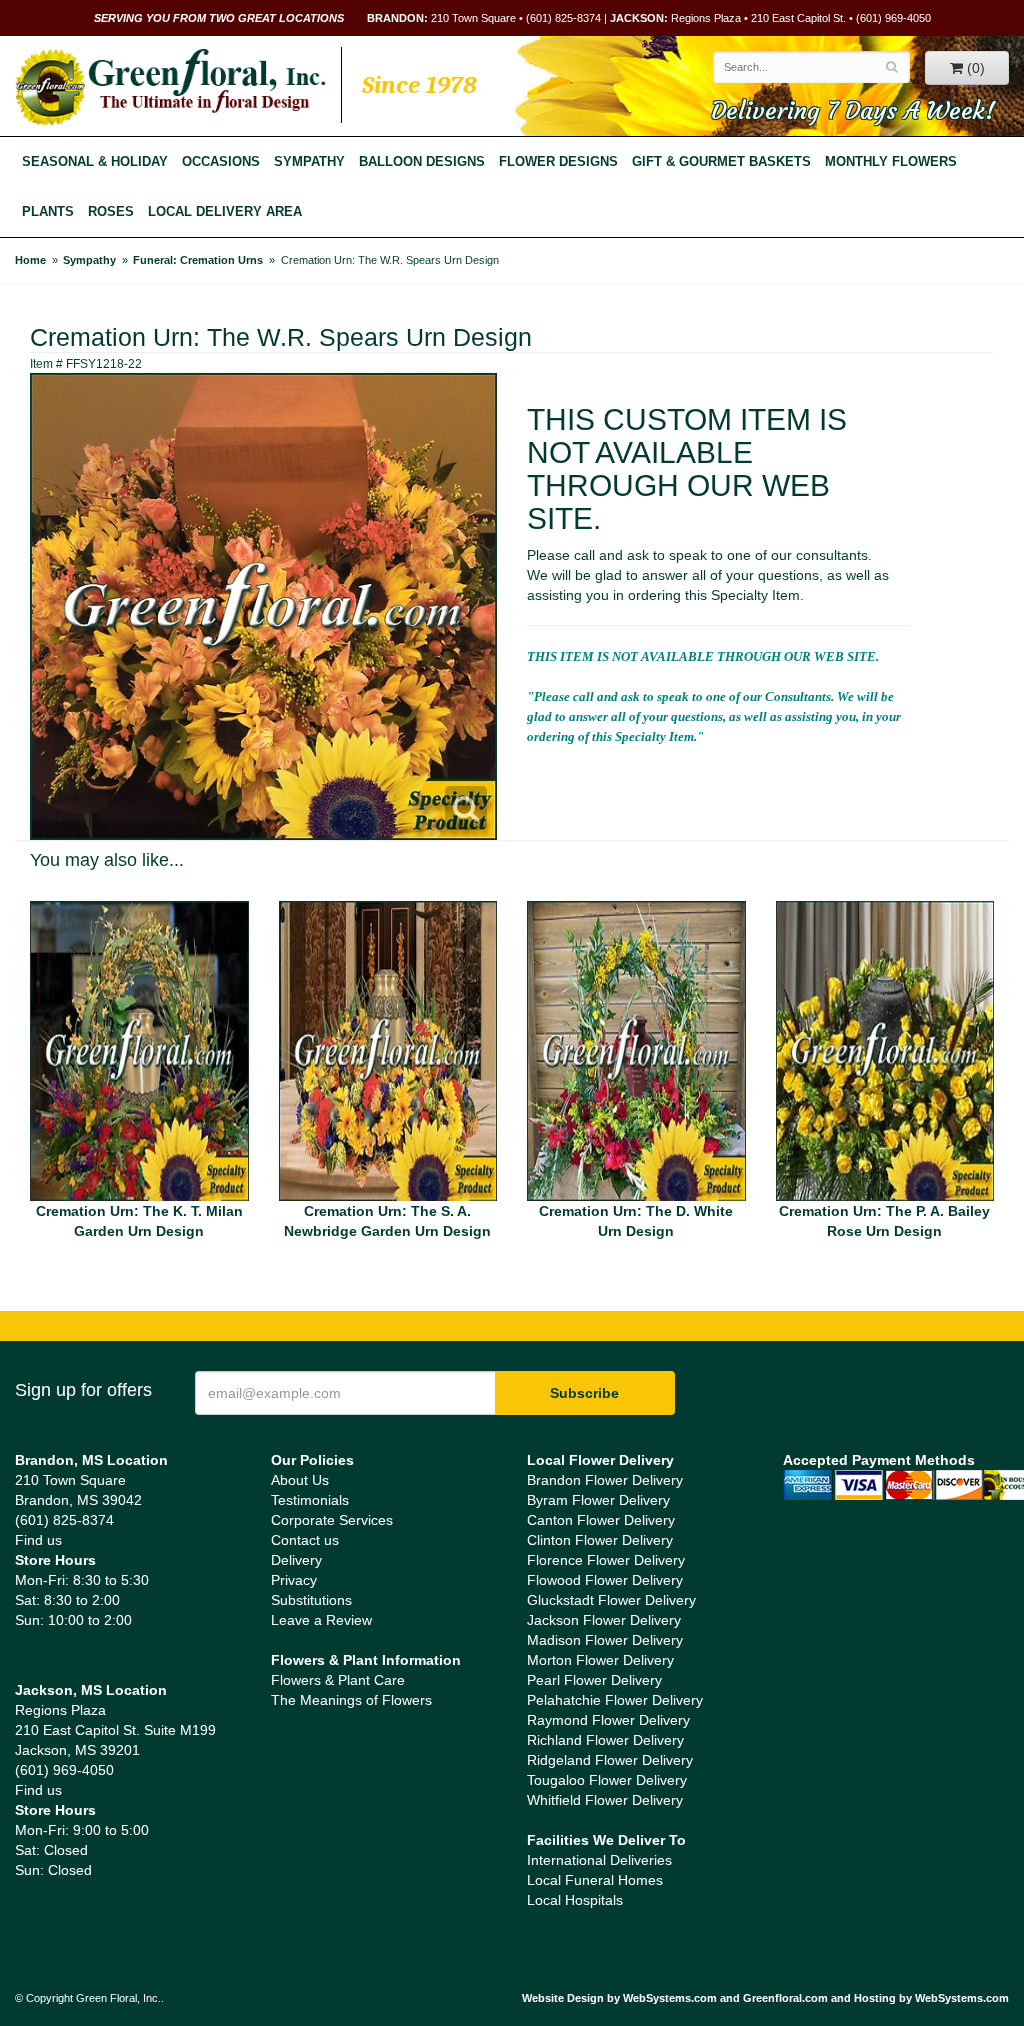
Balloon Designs (422, 162)
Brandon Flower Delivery (605, 1480)
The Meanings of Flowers (351, 1700)
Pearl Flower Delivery (594, 1680)
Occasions (221, 162)
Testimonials (310, 1500)
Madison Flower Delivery (605, 1640)
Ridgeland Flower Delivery (610, 1760)
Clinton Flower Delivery (600, 1540)
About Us (300, 1480)
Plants (48, 212)
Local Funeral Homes (595, 1880)
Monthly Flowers (891, 162)
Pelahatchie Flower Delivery (615, 1700)
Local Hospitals (575, 1900)
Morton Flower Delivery (600, 1660)
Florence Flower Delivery (606, 1560)
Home (30, 260)
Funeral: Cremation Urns (198, 260)
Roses (111, 212)
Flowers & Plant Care (338, 1680)
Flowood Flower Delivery (605, 1580)
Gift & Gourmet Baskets (721, 162)
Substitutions (311, 1600)
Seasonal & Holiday (95, 162)
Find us (38, 1540)
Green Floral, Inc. (170, 87)
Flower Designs (558, 162)
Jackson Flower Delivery (604, 1620)
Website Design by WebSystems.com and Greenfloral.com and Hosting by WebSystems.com (765, 1998)
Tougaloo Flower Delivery (607, 1780)
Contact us (305, 1540)
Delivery (296, 1560)
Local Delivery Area (225, 212)
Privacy (294, 1580)
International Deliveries (599, 1860)
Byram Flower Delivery (598, 1500)
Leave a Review (321, 1620)
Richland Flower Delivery (605, 1740)
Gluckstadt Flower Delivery (611, 1600)
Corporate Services (332, 1520)
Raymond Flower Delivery (608, 1720)
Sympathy (309, 162)
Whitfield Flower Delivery (605, 1800)
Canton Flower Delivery (601, 1520)
